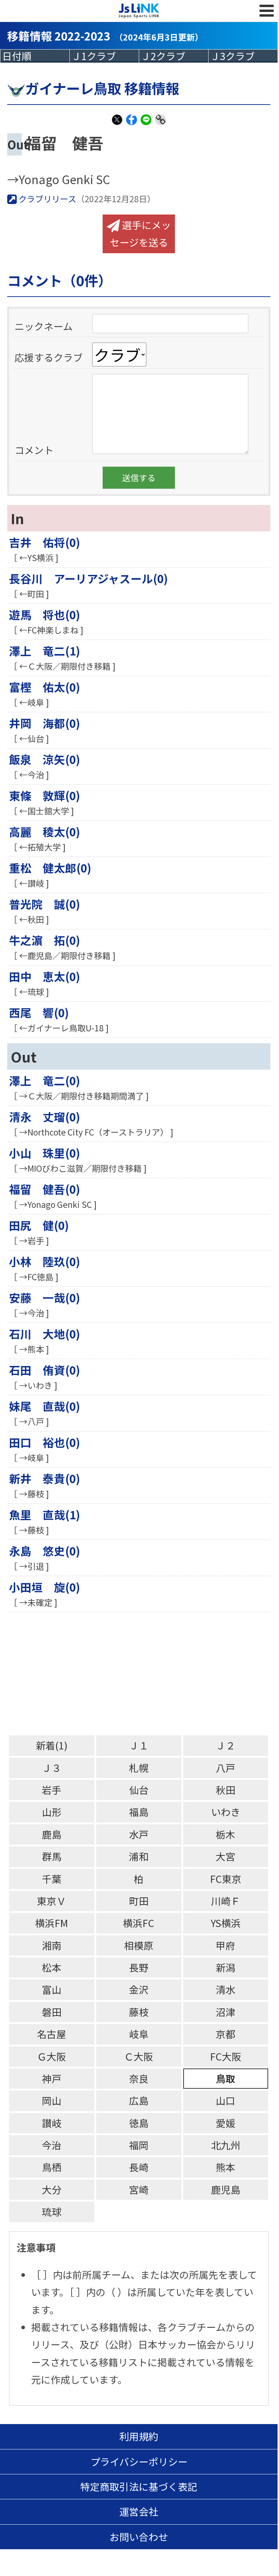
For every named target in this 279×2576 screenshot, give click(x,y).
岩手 (52, 1790)
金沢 (139, 1989)
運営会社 (139, 2511)
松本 (52, 1967)
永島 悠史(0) (45, 1551)
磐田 (52, 2012)
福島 (139, 1812)
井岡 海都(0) (45, 723)
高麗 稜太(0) (45, 831)
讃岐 (52, 2123)
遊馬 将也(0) (45, 614)
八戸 (226, 1768)
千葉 (52, 1879)
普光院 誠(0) (45, 904)
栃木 (226, 1834)
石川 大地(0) (45, 1334)
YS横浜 (226, 1923)
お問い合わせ (139, 2537)
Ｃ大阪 (139, 2056)
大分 (52, 2189)
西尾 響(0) (39, 1012)
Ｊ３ (52, 1768)
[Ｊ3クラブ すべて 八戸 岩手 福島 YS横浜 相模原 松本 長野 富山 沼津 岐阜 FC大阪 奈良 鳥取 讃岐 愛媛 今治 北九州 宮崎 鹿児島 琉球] (243, 56)
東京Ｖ (51, 1901)
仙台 (139, 1790)
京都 (226, 2034)
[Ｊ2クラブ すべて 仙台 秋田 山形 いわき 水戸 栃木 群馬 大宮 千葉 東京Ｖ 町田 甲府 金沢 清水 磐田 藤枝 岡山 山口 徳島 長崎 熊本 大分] (174, 56)
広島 (139, 2100)
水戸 (139, 1834)
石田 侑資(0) (45, 1370)
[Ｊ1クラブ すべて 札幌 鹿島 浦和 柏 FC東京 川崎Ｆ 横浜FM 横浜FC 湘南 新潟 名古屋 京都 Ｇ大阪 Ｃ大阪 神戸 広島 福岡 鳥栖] (104, 56)
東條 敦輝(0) (45, 795)
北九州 (226, 2145)
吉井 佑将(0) (45, 542)
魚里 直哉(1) (45, 1514)
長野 (139, 1967)
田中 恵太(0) (45, 976)
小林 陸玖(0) (45, 1261)
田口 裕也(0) (45, 1442)
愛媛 (226, 2123)
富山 (52, 1989)
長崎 (139, 2167)
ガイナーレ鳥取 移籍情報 (102, 88)
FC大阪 (226, 2056)
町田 (139, 1901)
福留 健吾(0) (45, 1189)
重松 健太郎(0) (50, 868)
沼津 (226, 2012)
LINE (146, 124)
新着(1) (52, 1745)
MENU (267, 11)
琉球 (52, 2212)
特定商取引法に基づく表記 (139, 2486)
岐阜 (139, 2034)
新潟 (226, 1967)
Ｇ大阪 (51, 2056)
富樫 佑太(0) (45, 687)
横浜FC (139, 1923)
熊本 (226, 2167)
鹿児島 (226, 2189)
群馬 (52, 1856)
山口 (226, 2100)
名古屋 (51, 2034)
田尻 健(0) (39, 1225)
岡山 (52, 2100)
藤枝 (139, 2012)
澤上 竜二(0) (45, 1080)
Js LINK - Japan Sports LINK (139, 11)
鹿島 (52, 1834)
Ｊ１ (139, 1745)
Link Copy (160, 124)
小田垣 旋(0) (45, 1587)
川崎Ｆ (226, 1901)
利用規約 (139, 2436)
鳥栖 (52, 2167)
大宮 (226, 1856)
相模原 (139, 1945)
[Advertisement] (143, 1674)
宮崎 (139, 2189)
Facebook (132, 124)
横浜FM (51, 1923)
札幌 (139, 1768)
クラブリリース (46, 199)
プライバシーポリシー (139, 2462)
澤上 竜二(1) (45, 651)
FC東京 (226, 1879)
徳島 (139, 2123)
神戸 (52, 2078)
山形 (52, 1812)
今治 (52, 2145)
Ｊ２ (226, 1745)
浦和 (139, 1856)
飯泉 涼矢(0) (45, 759)
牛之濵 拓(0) (45, 940)
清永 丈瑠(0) (45, 1117)
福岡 (139, 2145)
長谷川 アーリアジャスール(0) (89, 578)
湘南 (52, 1945)
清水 (226, 1989)
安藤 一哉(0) (45, 1297)
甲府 (226, 1945)
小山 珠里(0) (45, 1153)
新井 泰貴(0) (45, 1478)
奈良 (139, 2078)
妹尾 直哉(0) (45, 1406)
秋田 (226, 1790)
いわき (226, 1812)
